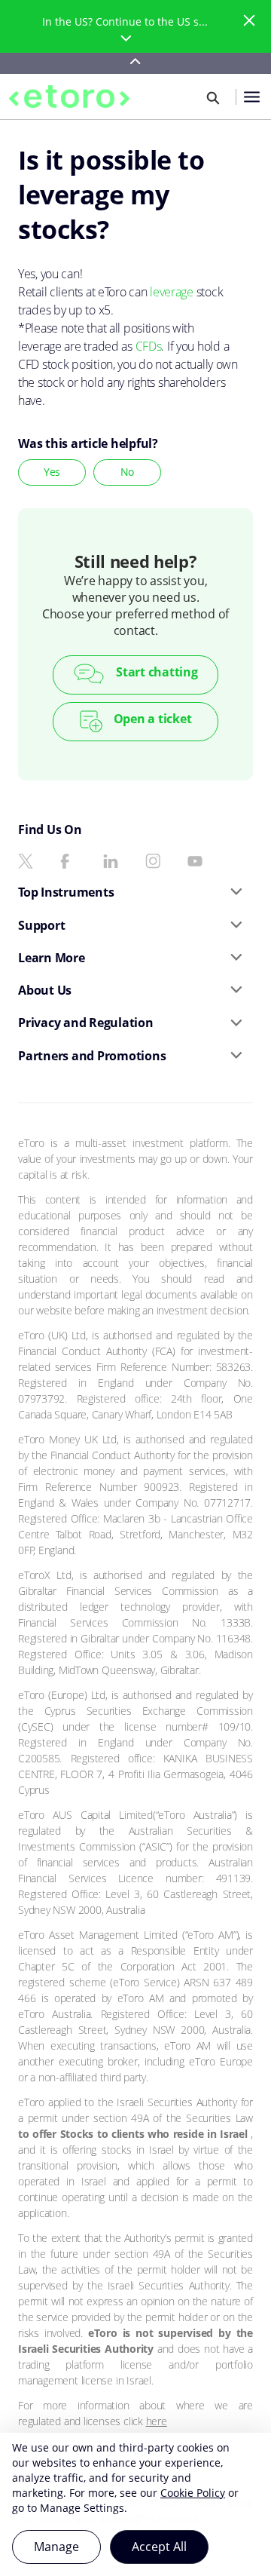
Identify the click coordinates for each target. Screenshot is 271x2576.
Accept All (159, 2547)
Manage (56, 2547)
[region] (135, 2504)
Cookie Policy (193, 2493)
